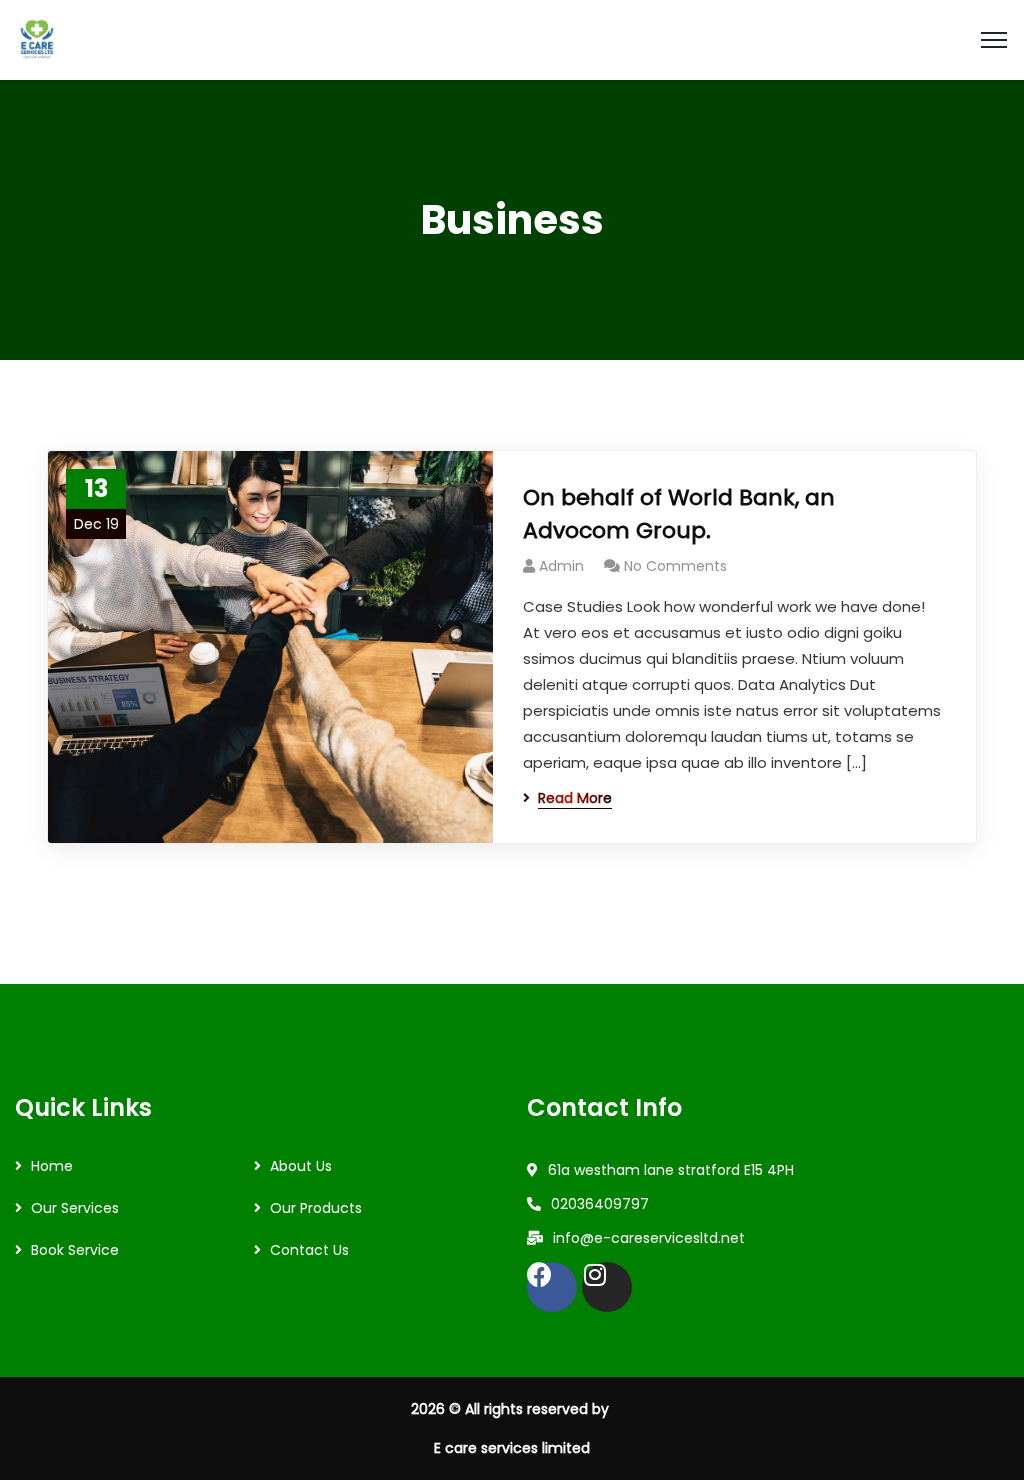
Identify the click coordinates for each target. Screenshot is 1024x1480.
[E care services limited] (37, 38)
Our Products (316, 1208)
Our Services (75, 1208)
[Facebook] (552, 1287)
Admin (561, 566)
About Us (301, 1166)
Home (52, 1166)
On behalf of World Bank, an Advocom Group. (679, 514)
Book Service (75, 1250)
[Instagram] (607, 1287)
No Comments (675, 566)
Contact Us (309, 1250)
